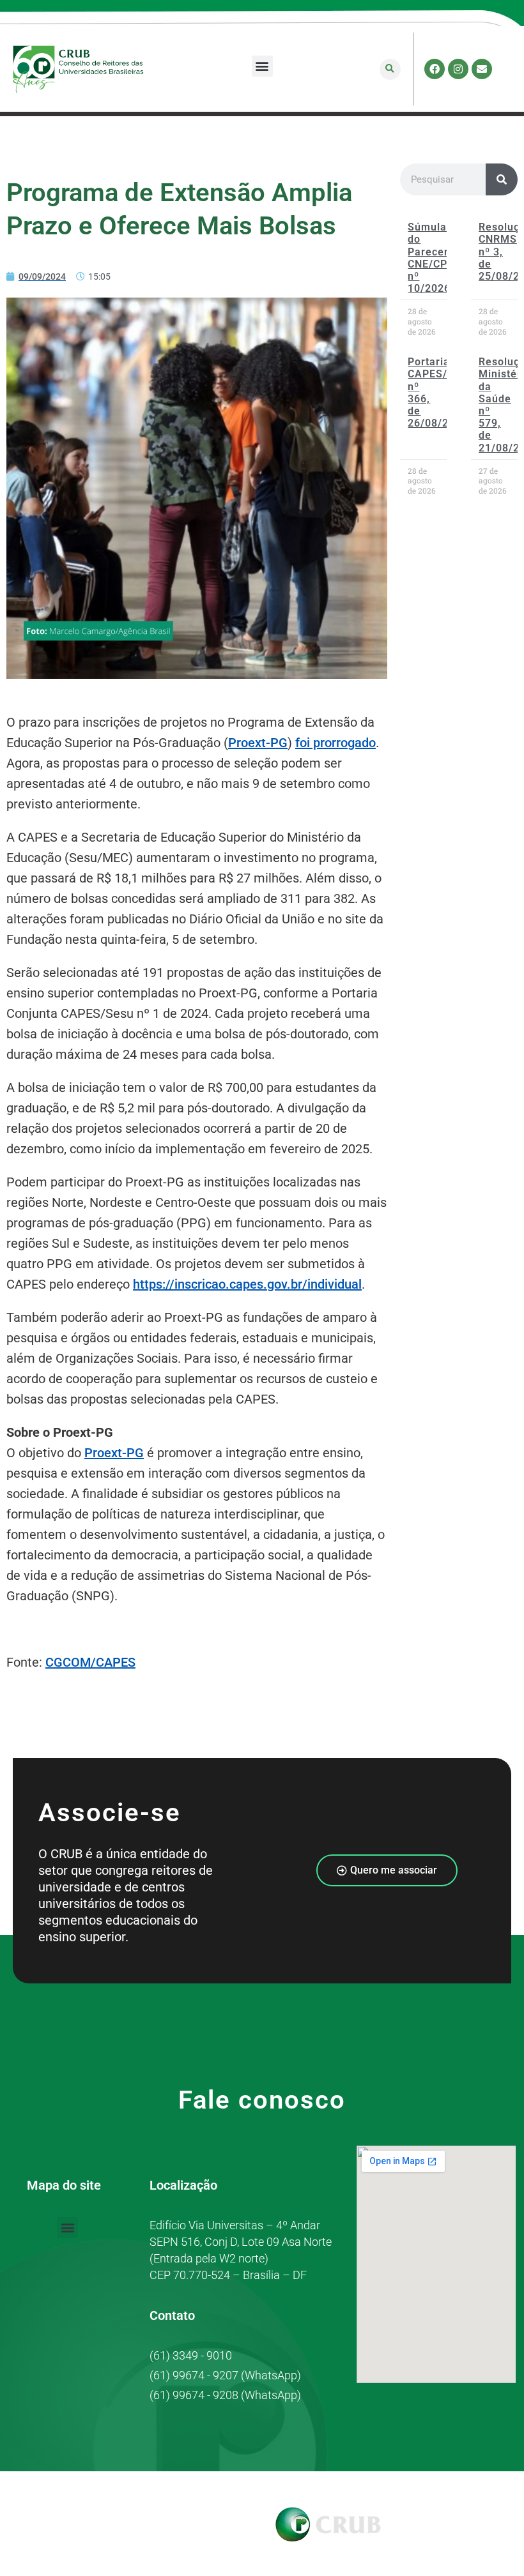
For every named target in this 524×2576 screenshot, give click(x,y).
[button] (262, 66)
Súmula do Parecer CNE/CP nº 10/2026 (429, 258)
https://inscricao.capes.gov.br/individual (247, 1284)
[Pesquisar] (502, 179)
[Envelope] (482, 69)
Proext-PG (258, 743)
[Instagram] (458, 69)
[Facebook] (435, 69)
